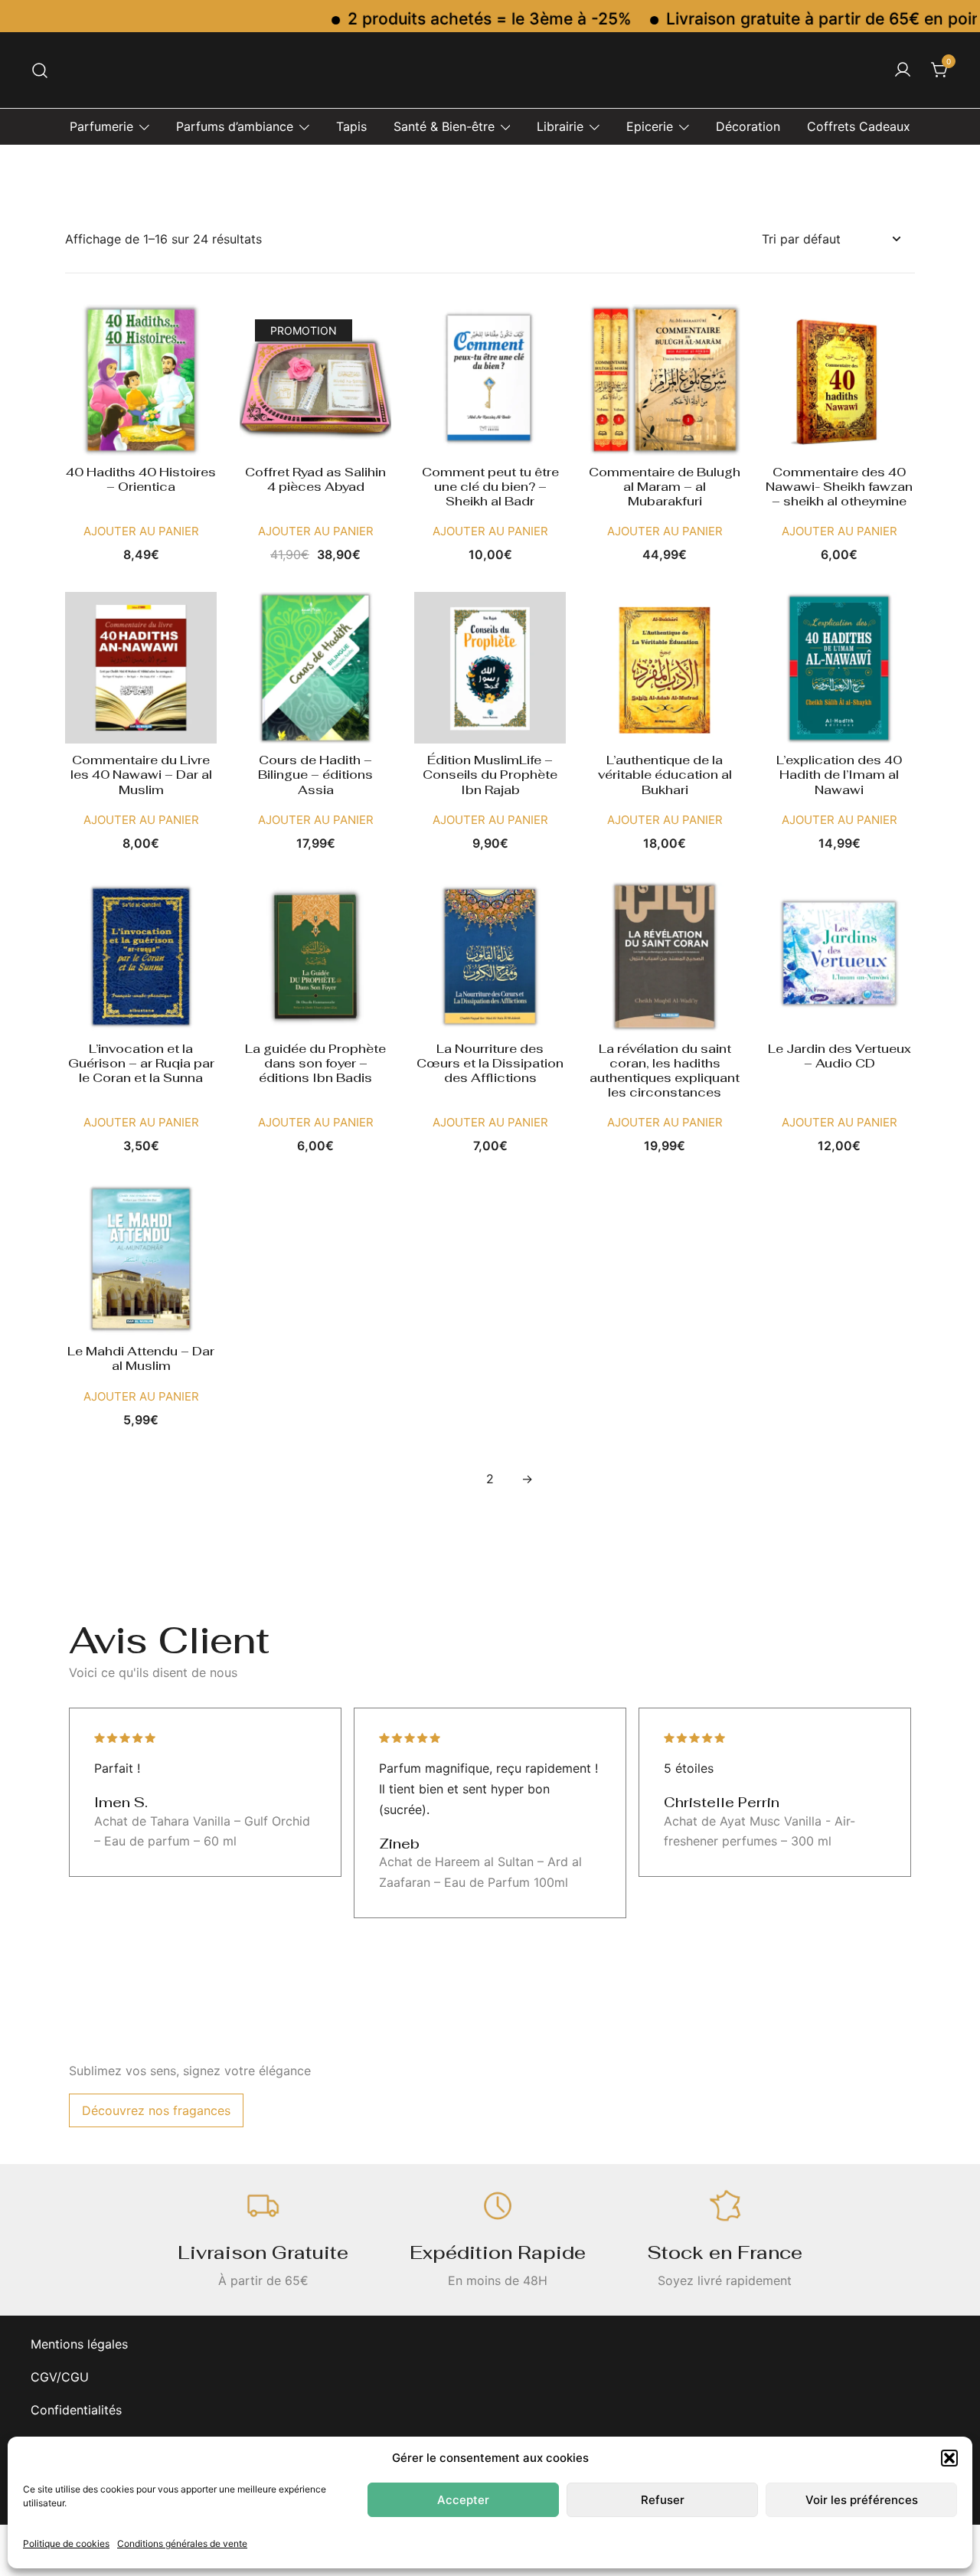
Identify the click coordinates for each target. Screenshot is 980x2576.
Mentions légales (79, 2344)
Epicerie (650, 126)
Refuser (663, 2500)
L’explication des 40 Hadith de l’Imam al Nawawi (839, 775)
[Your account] (903, 70)
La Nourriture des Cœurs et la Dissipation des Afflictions (490, 1063)
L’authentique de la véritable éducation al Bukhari (665, 775)
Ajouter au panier (141, 531)
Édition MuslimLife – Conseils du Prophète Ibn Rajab (490, 775)
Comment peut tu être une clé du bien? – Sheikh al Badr (490, 487)
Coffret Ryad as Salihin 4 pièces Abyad (315, 479)
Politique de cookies (66, 2543)
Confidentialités (76, 2410)
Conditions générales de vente (182, 2543)
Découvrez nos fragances (156, 2110)
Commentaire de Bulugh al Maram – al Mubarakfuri (665, 487)
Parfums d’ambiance (235, 126)
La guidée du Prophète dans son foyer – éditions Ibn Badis (315, 1063)
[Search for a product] (40, 70)
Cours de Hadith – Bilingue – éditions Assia (315, 775)
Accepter (463, 2500)
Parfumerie (101, 126)
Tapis (351, 126)
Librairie (560, 126)
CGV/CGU (60, 2377)
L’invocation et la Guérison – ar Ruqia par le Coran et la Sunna (141, 1063)
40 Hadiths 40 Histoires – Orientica (141, 479)
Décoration (748, 126)
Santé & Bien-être (444, 126)
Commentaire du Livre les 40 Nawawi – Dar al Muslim (141, 775)
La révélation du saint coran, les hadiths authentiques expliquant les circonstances (665, 1071)
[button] (949, 2458)
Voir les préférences (862, 2500)
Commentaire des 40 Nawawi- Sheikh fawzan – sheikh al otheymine (839, 487)
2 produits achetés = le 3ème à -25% (447, 19)
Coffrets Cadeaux (859, 126)
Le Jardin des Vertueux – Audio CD (840, 1056)
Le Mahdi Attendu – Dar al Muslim (141, 1358)
